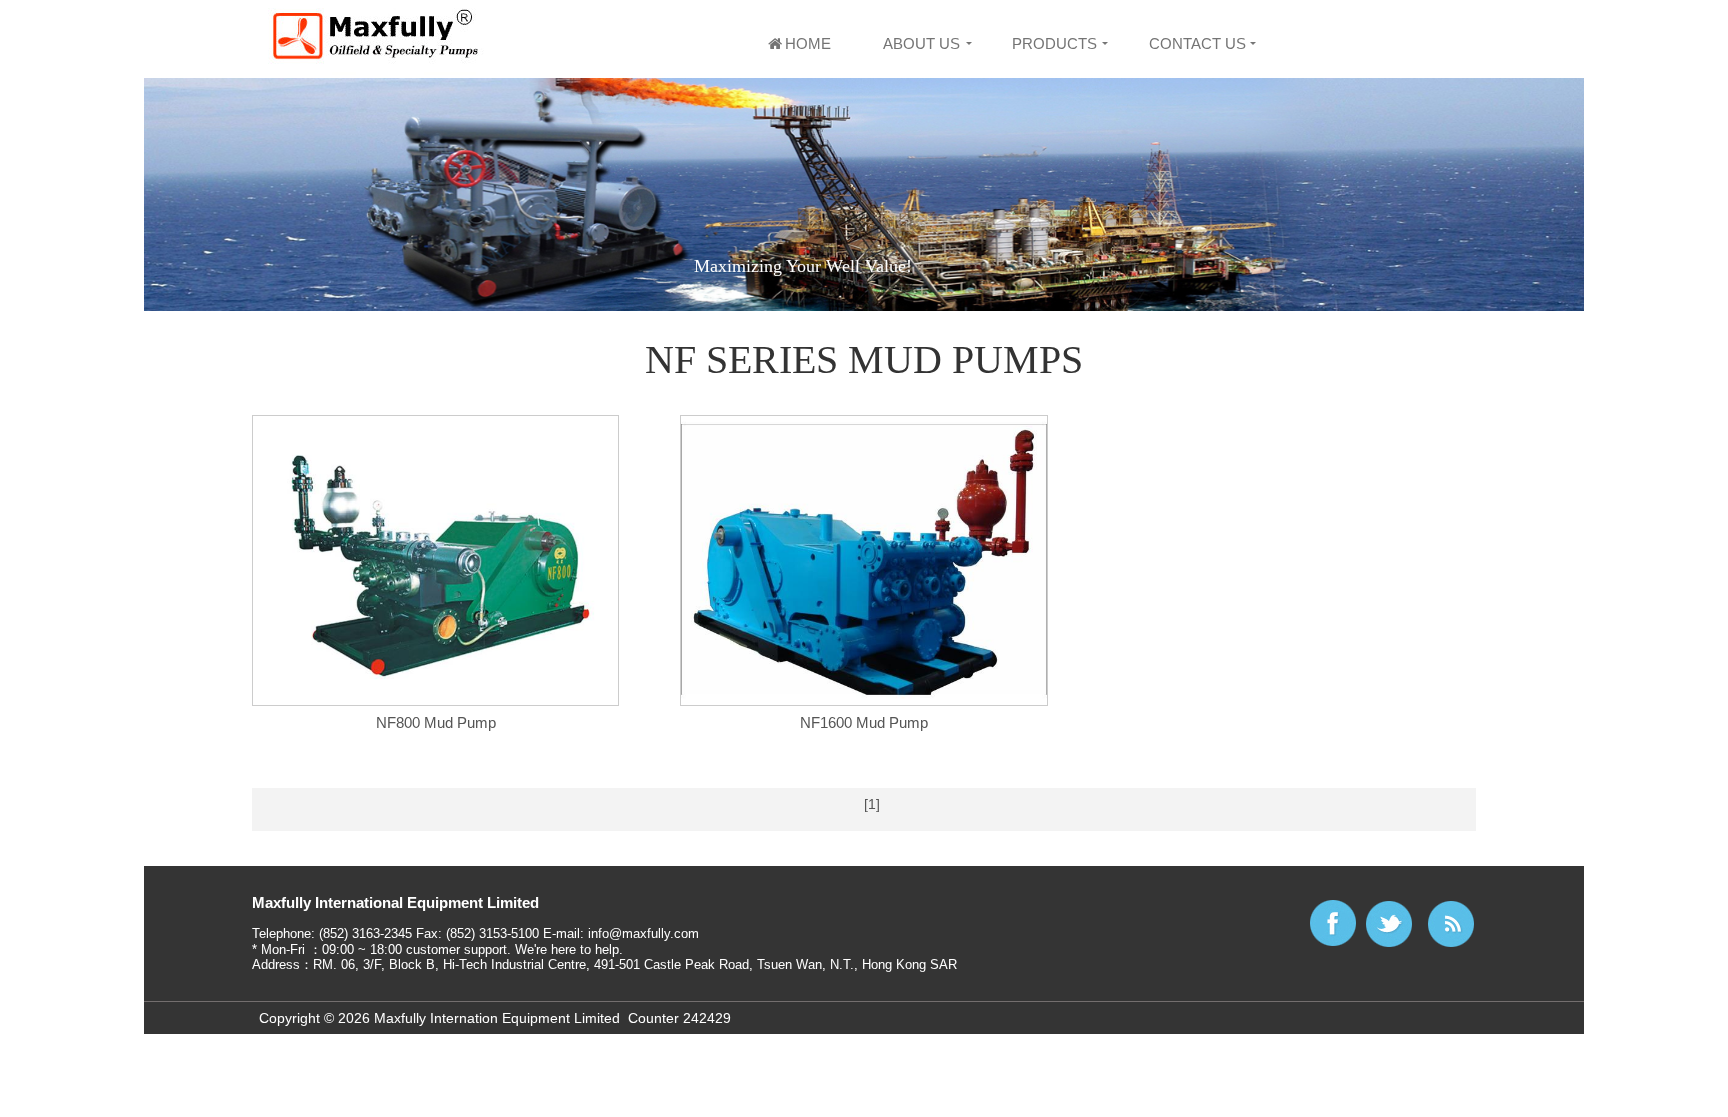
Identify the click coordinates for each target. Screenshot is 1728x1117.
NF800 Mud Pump (436, 722)
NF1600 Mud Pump (864, 722)
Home (808, 43)
